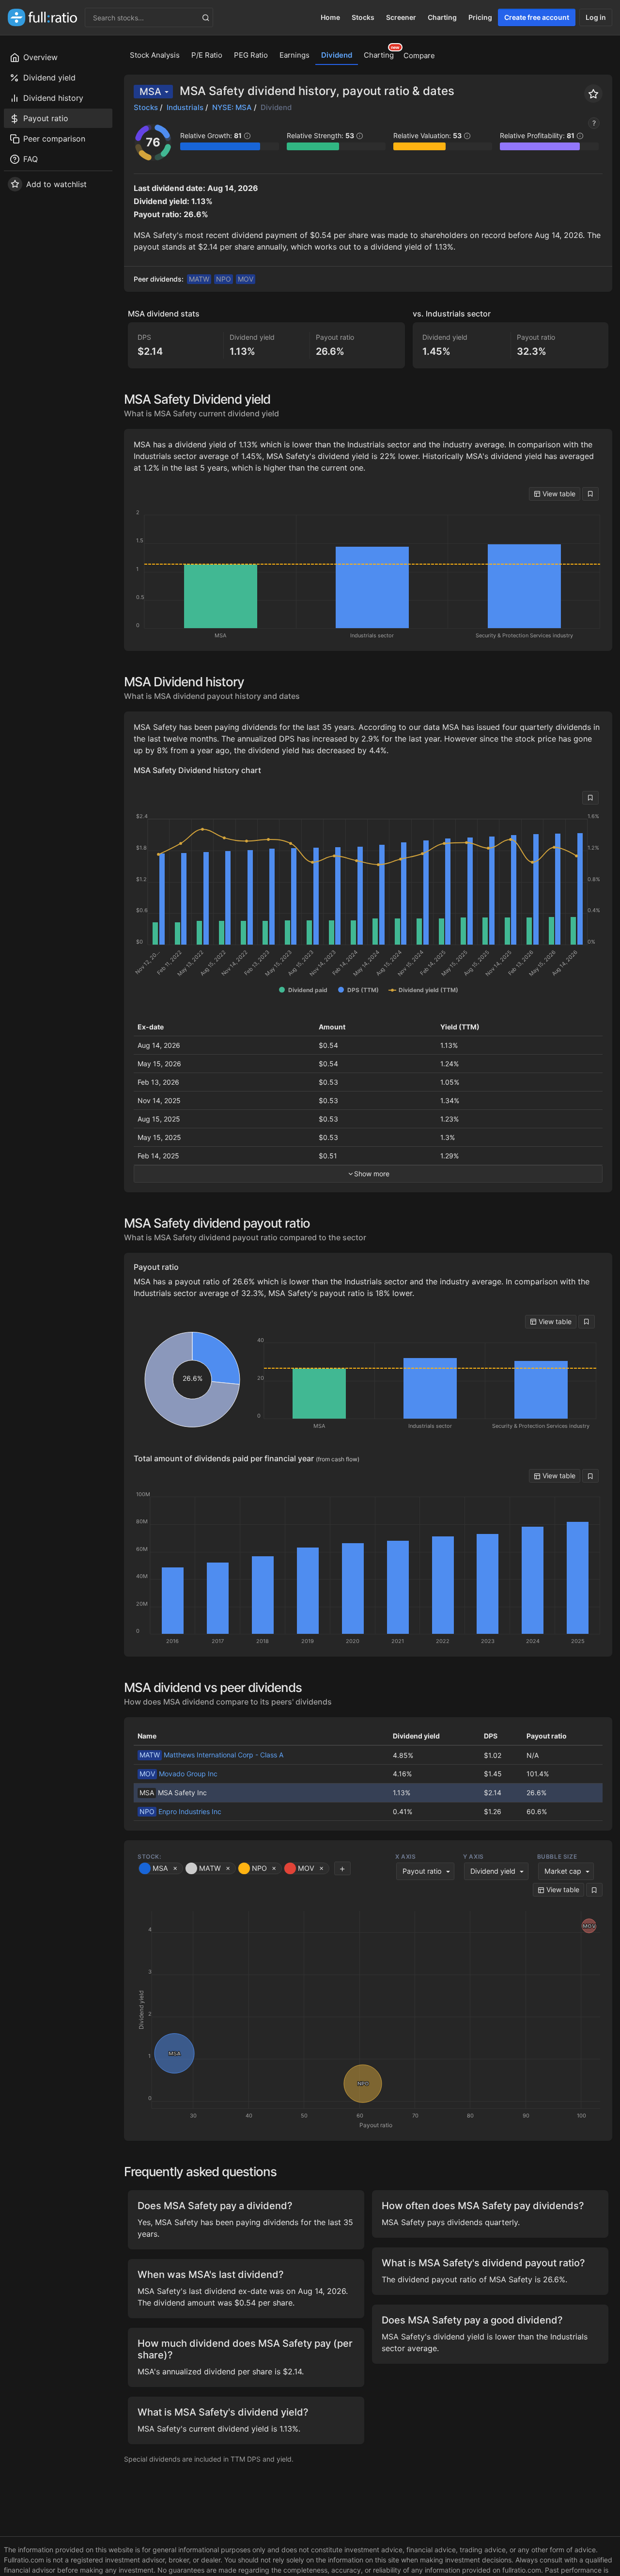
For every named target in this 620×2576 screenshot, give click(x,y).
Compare (419, 55)
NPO (224, 279)
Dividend (337, 55)
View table (558, 494)
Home (330, 17)
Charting (442, 17)
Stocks (363, 17)
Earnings (294, 55)
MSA (150, 92)
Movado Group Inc (178, 1774)
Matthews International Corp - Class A (211, 1755)
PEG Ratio (251, 55)
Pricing (480, 17)
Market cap (563, 1871)
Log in (596, 17)
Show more (372, 1174)
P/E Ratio (207, 55)
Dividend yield (493, 1871)
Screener (401, 17)
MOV (246, 279)
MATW (199, 279)
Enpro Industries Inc (180, 1811)
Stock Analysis (155, 55)
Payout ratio (422, 1871)
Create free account (537, 17)
